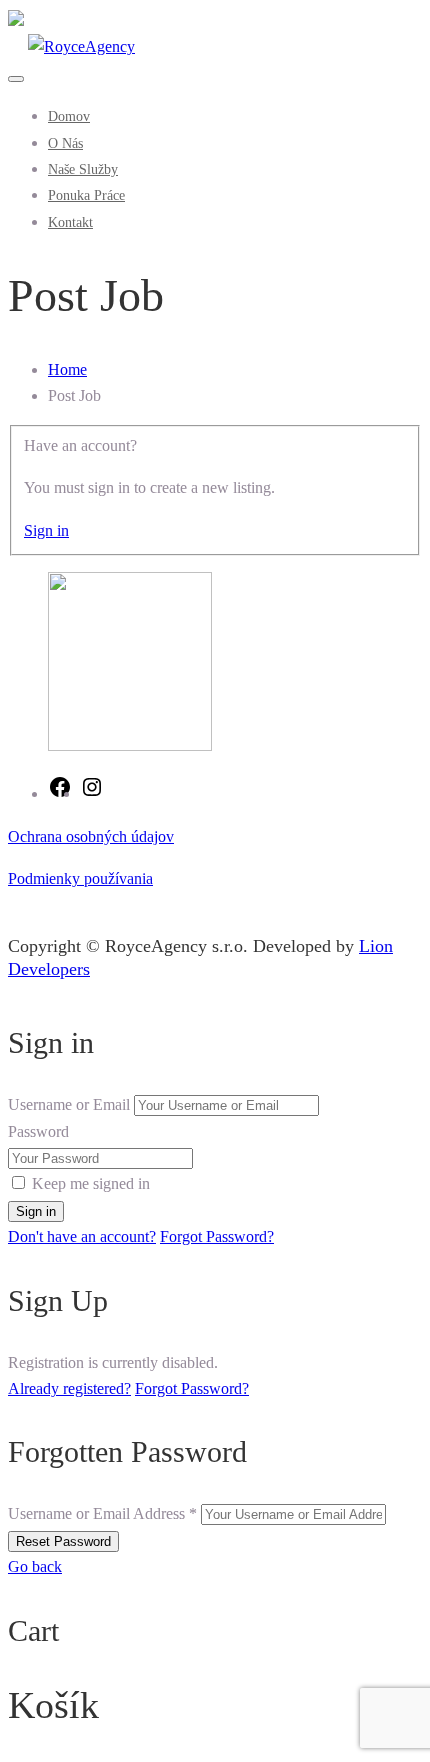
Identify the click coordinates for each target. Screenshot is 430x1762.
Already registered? (69, 1388)
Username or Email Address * (102, 1513)
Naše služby (83, 169)
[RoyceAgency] (71, 46)
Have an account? (80, 445)
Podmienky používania (80, 878)
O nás (65, 143)
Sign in (46, 530)
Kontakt (70, 222)
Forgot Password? (217, 1236)
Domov (69, 116)
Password (38, 1131)
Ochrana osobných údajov (91, 836)
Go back (35, 1566)
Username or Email (69, 1104)
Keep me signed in (91, 1183)
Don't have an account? (82, 1236)
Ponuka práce (86, 195)
